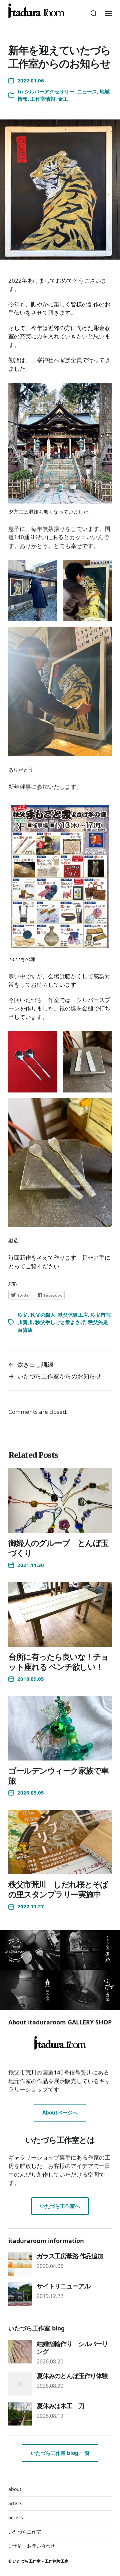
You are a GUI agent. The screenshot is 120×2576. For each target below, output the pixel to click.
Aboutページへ (60, 2113)
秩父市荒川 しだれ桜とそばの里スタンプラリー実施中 (58, 1889)
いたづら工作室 (25, 2532)
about (15, 2489)
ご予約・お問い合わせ (32, 2546)
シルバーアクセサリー (49, 91)
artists (15, 2503)
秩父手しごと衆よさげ (60, 1322)
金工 (63, 99)
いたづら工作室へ (60, 2206)
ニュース (87, 91)
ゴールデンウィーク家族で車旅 (58, 1775)
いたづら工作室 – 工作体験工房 (41, 2561)
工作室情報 (43, 99)
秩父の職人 (43, 1315)
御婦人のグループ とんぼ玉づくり (58, 1548)
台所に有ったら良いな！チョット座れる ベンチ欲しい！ (58, 1662)
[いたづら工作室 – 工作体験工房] (36, 11)
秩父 (23, 1315)
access (16, 2517)
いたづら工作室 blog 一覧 (60, 2453)
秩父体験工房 (73, 1315)
